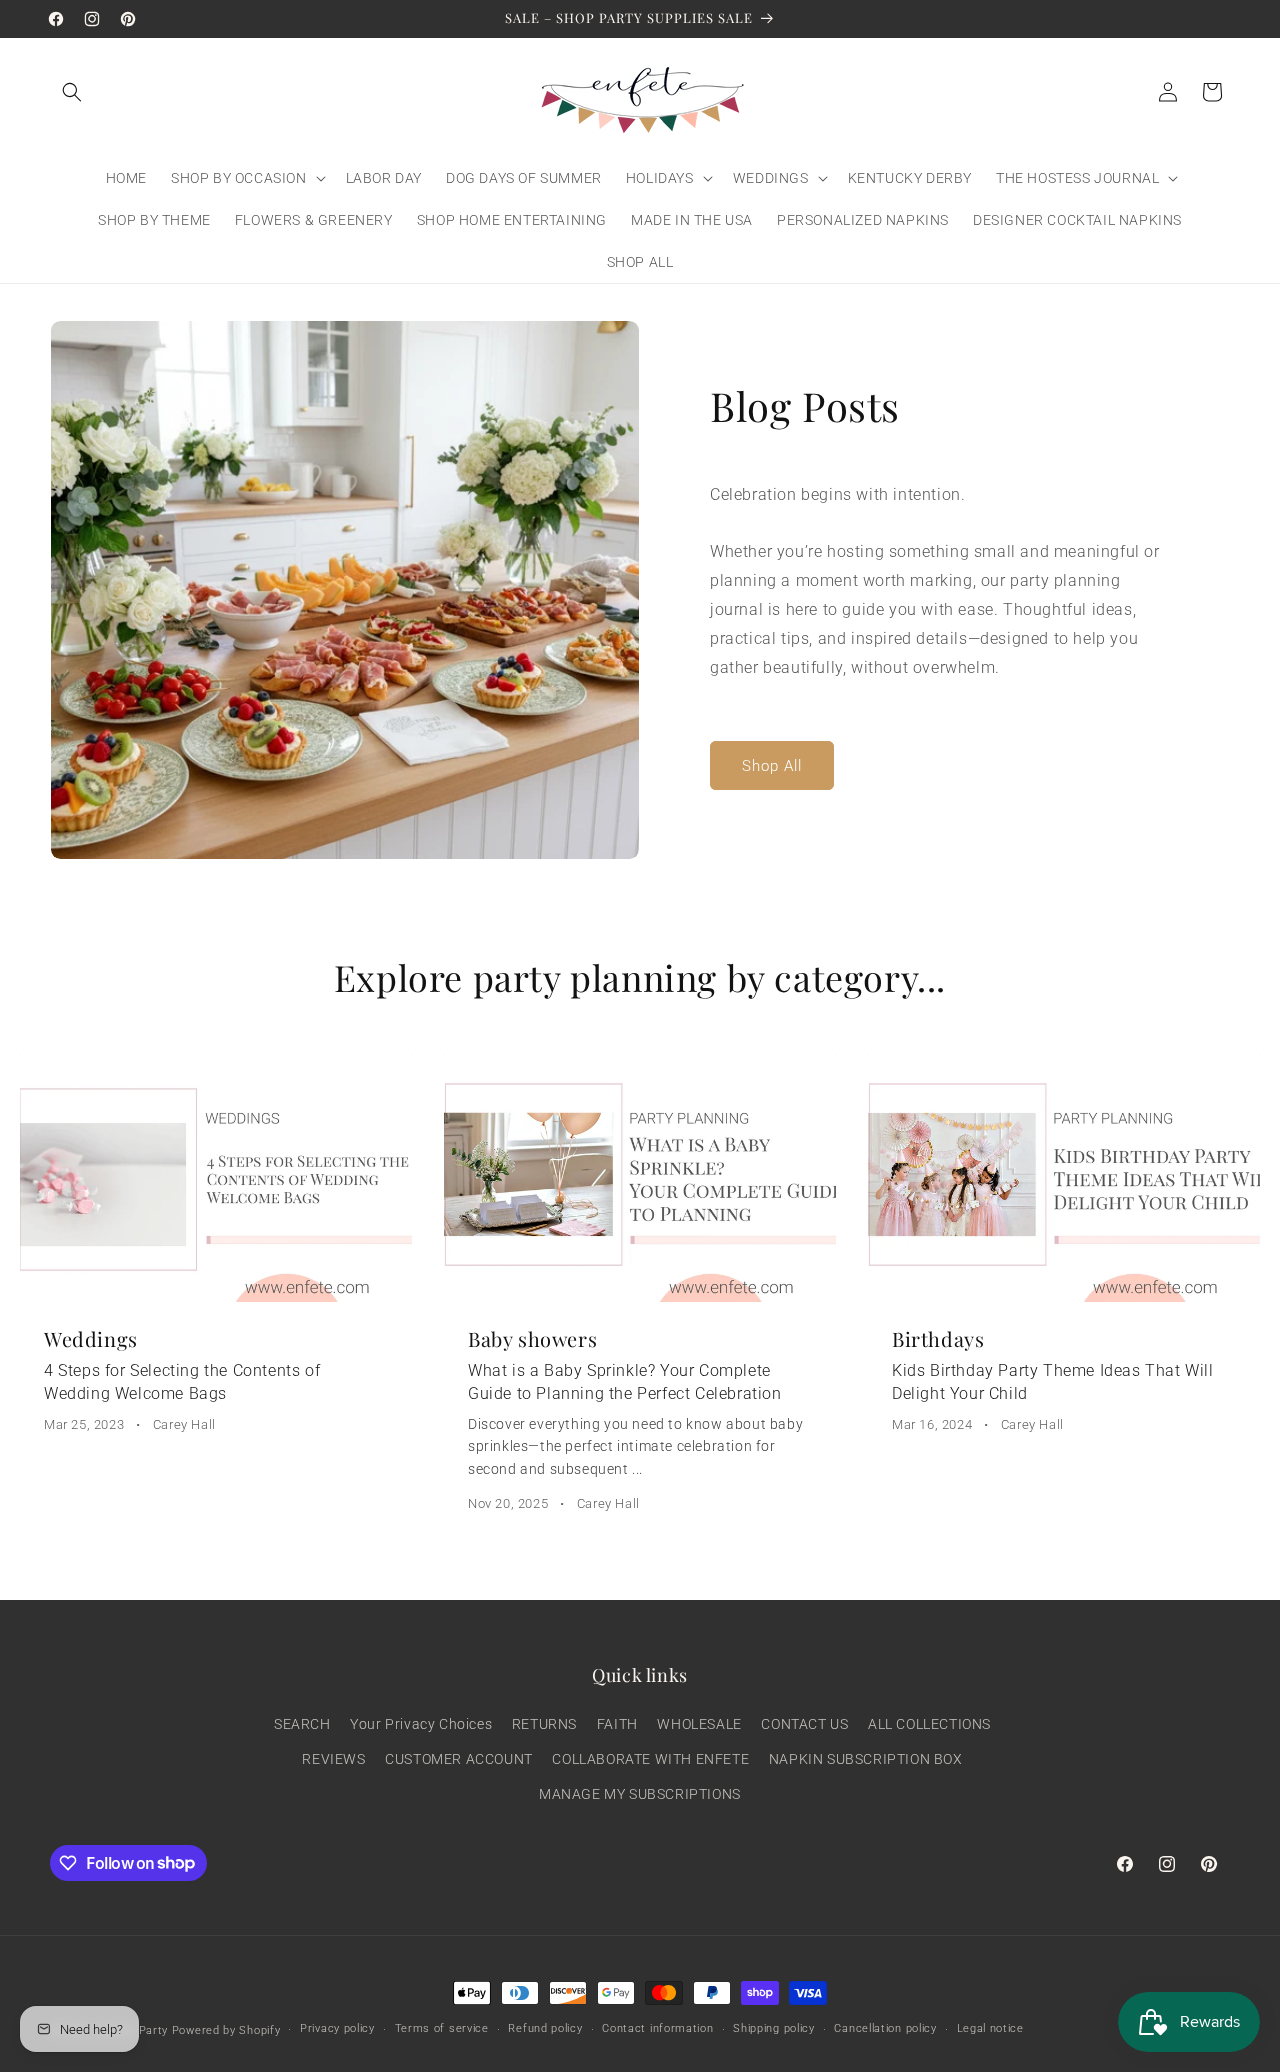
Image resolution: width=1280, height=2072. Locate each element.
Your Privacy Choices (421, 1724)
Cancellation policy (885, 2028)
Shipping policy (774, 2028)
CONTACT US (804, 1724)
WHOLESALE (699, 1724)
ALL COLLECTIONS (929, 1724)
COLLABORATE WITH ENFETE (650, 1759)
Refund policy (545, 2028)
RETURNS (544, 1724)
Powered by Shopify (226, 2030)
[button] (72, 92)
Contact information (657, 2028)
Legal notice (990, 2028)
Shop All (772, 766)
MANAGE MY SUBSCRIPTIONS (640, 1794)
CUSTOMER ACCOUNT (459, 1759)
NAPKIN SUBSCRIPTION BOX (866, 1759)
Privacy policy (337, 2028)
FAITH (617, 1724)
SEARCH (302, 1724)
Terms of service (442, 2028)
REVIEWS (333, 1759)
